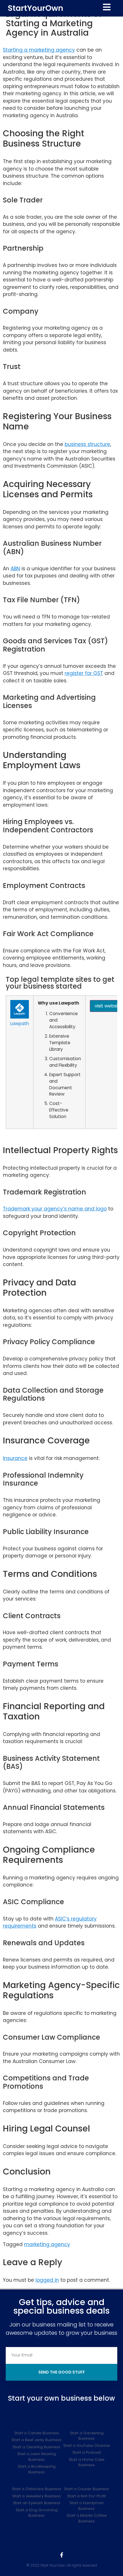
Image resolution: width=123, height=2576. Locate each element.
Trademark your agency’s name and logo (55, 1209)
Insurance (15, 1458)
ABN (15, 569)
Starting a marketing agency (39, 50)
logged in (47, 2280)
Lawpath (20, 1024)
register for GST (84, 673)
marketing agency (47, 2244)
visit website (108, 1006)
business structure (87, 444)
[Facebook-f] (61, 2555)
